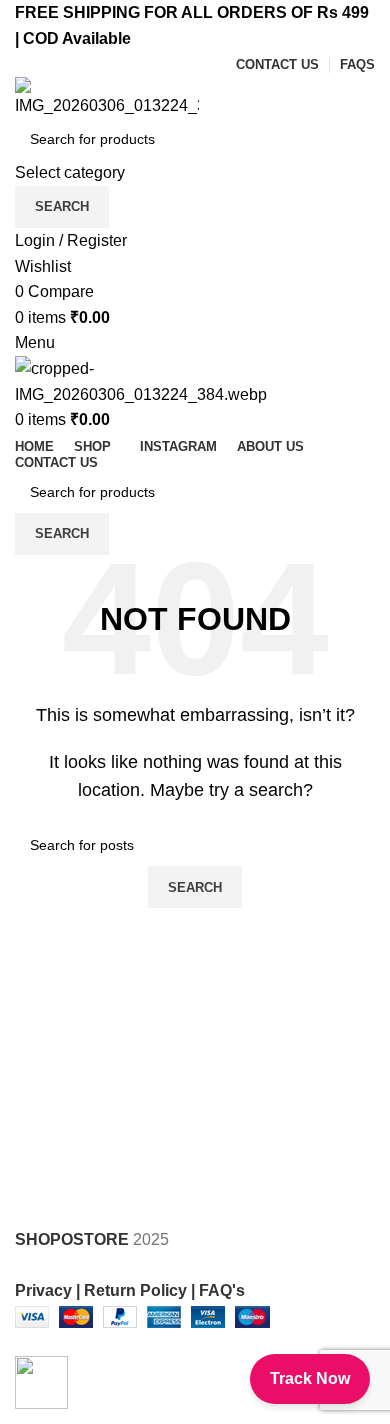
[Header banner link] (195, 712)
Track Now (310, 1378)
